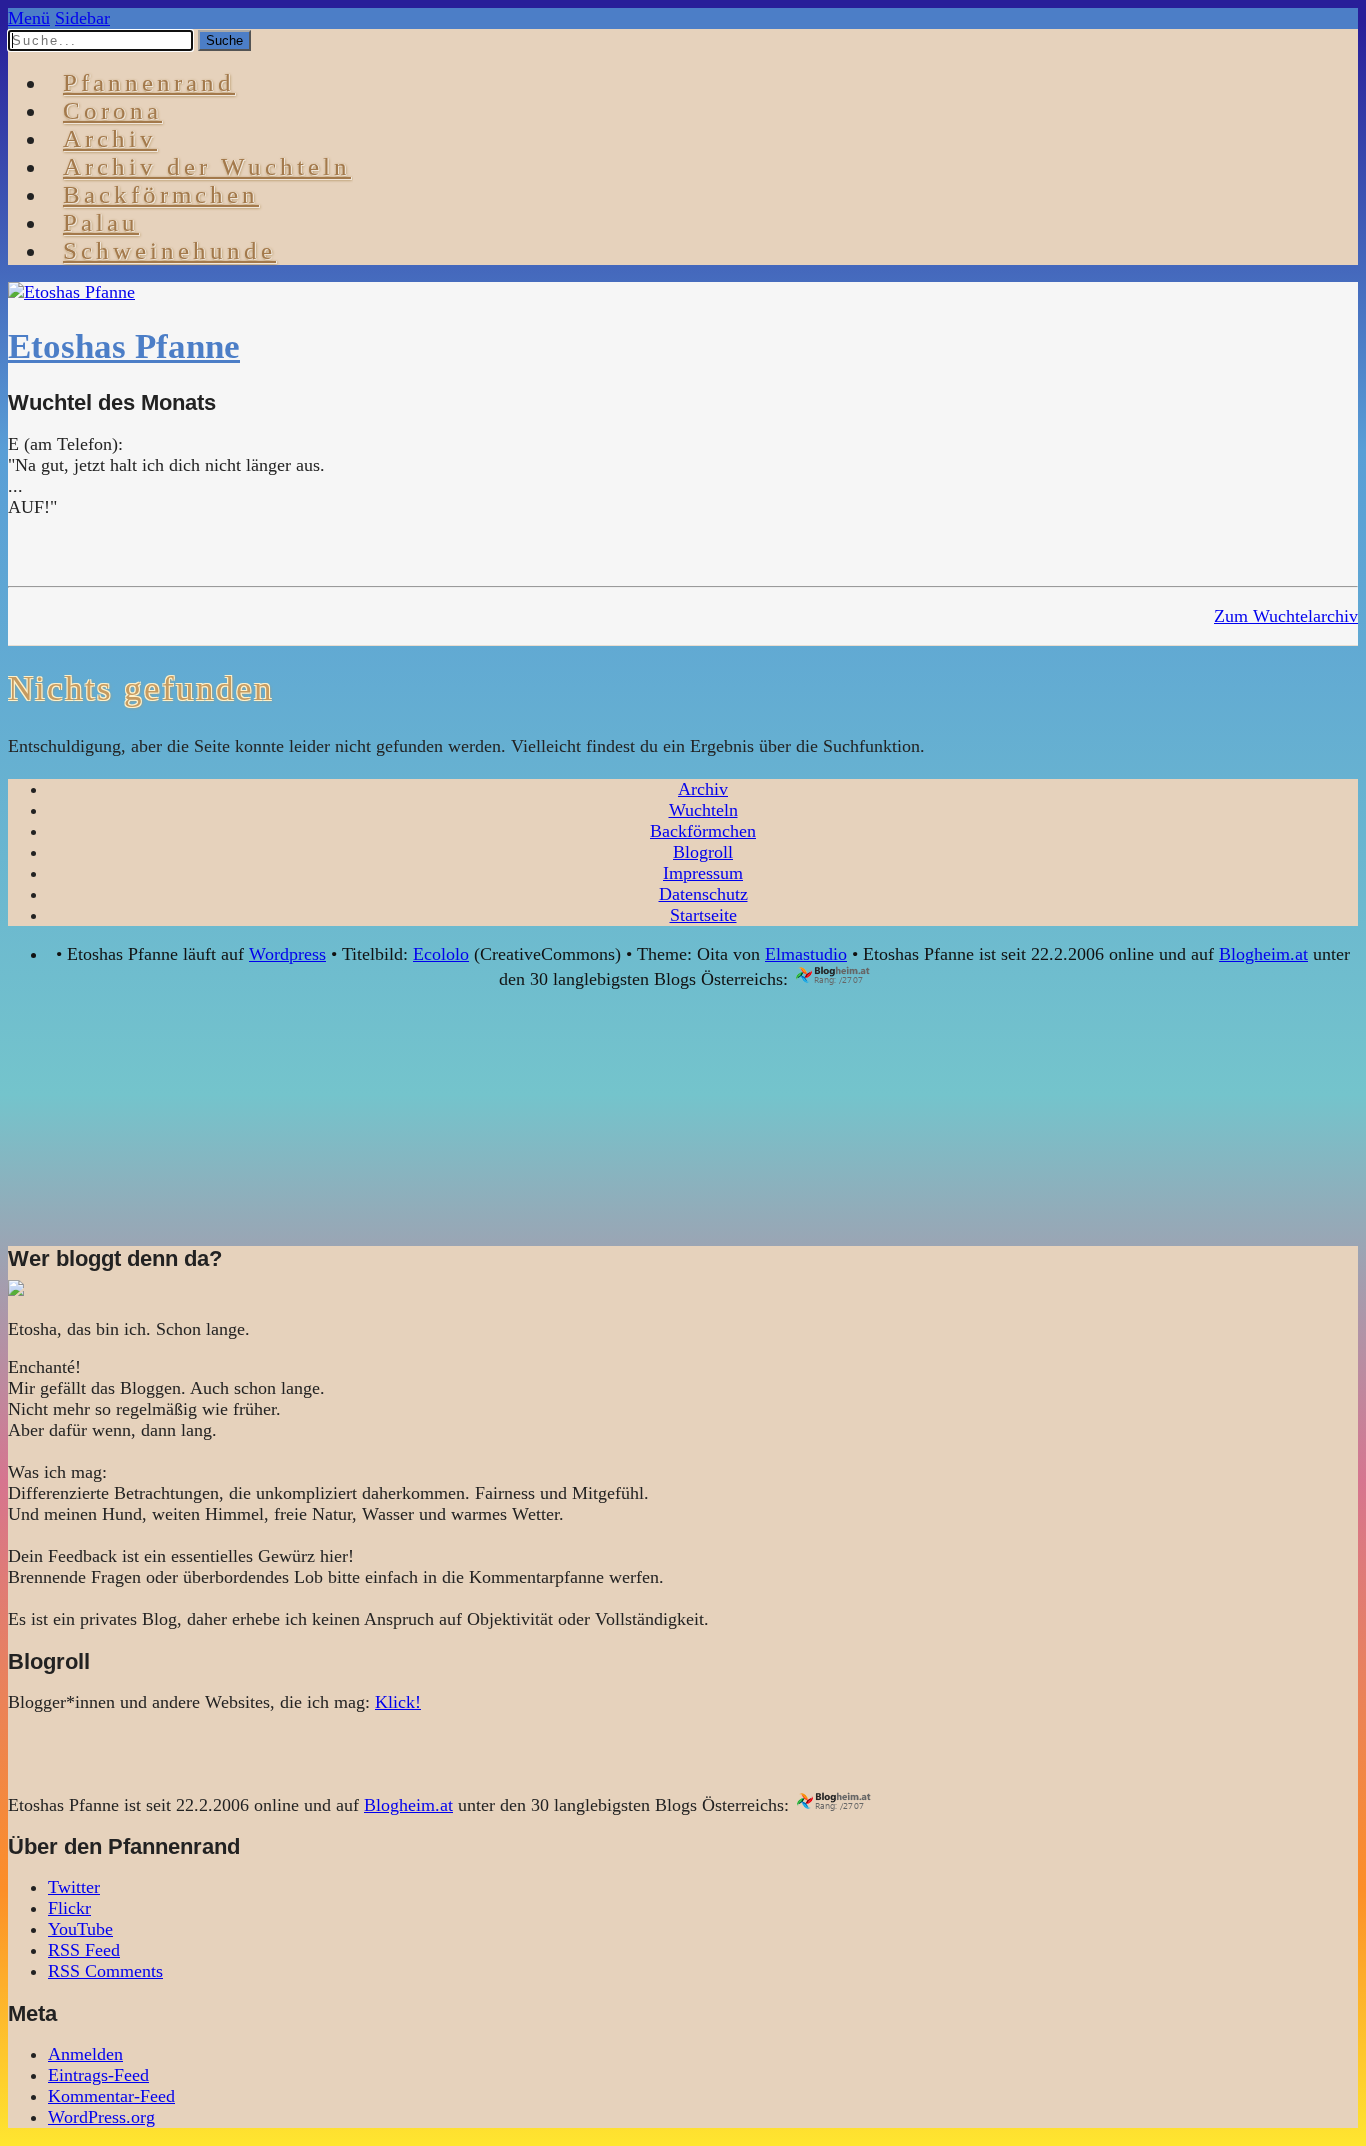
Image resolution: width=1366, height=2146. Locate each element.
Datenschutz (703, 894)
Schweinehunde (169, 250)
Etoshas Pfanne (124, 346)
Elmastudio (806, 954)
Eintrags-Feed (98, 2075)
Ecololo (441, 954)
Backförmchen (161, 194)
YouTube (80, 1929)
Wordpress (287, 954)
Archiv (703, 789)
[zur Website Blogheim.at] (850, 979)
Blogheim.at (1263, 954)
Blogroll (703, 852)
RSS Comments (105, 1971)
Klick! (398, 1702)
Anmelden (85, 2054)
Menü (29, 18)
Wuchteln (703, 810)
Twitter (74, 1887)
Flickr (69, 1908)
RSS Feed (84, 1950)
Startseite (703, 915)
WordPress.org (101, 2117)
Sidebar (82, 18)
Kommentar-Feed (111, 2096)
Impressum (703, 873)
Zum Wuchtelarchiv (1286, 616)
